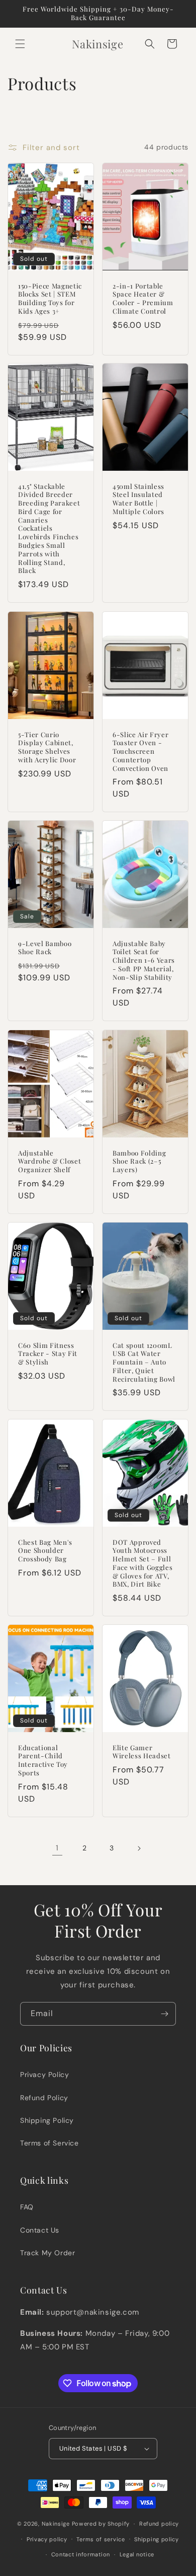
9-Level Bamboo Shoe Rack (45, 948)
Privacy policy (47, 2539)
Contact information (81, 2554)
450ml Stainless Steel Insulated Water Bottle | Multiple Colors (138, 499)
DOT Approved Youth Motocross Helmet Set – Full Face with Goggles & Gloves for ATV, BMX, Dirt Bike (142, 1563)
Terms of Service (50, 2143)
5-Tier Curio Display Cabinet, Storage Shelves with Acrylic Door (47, 747)
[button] (20, 44)
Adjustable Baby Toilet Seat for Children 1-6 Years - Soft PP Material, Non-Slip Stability (144, 960)
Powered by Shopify (101, 2524)
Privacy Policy (44, 2074)
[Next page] (139, 1848)
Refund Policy (44, 2098)
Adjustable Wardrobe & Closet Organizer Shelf (50, 1161)
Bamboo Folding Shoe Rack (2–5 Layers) (139, 1161)
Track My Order (47, 2253)
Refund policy (159, 2524)
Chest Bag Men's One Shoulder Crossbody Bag (45, 1550)
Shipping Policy (47, 2120)
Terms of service (101, 2539)
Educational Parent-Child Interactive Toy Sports (43, 1760)
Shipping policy (157, 2539)
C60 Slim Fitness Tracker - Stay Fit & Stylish (48, 1353)
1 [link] (57, 1848)
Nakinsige (56, 2524)
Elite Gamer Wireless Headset (142, 1752)
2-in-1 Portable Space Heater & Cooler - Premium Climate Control (143, 298)
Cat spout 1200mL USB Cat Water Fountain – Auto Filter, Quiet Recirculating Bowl (144, 1362)
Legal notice (137, 2554)
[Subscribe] (164, 2014)
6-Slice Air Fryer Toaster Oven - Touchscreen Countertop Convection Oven (140, 751)
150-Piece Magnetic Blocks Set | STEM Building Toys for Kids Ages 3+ (50, 298)
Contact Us (40, 2230)
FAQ (27, 2207)
